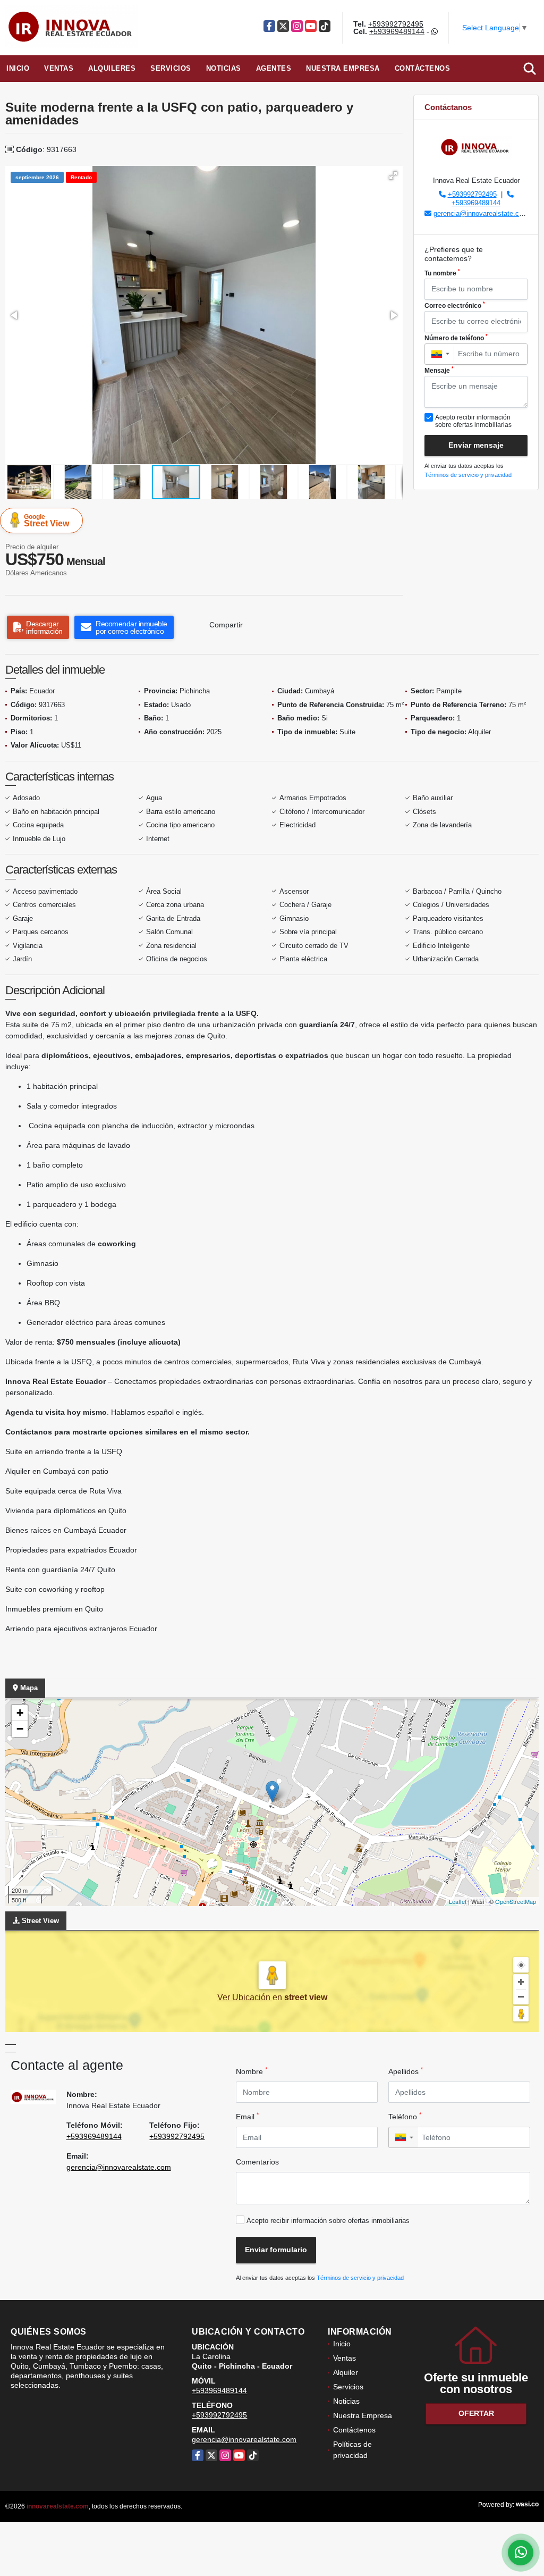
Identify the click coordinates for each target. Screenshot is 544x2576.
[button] (393, 175)
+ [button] (20, 1713)
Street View (46, 521)
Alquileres (112, 68)
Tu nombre (442, 273)
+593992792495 (396, 24)
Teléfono (405, 2116)
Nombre (252, 2071)
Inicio (18, 68)
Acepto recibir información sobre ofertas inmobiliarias (328, 2221)
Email (247, 2116)
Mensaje (439, 370)
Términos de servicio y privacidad (468, 475)
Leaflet (458, 1901)
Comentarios (257, 2162)
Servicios (171, 68)
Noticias (224, 68)
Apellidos (406, 2071)
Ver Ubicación (245, 1997)
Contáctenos (423, 68)
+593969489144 (397, 31)
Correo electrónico (455, 305)
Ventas (59, 68)
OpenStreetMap (516, 1901)
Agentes (274, 68)
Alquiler (346, 2372)
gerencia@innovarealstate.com (481, 213)
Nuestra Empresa (343, 68)
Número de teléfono (456, 338)
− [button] (20, 1729)
